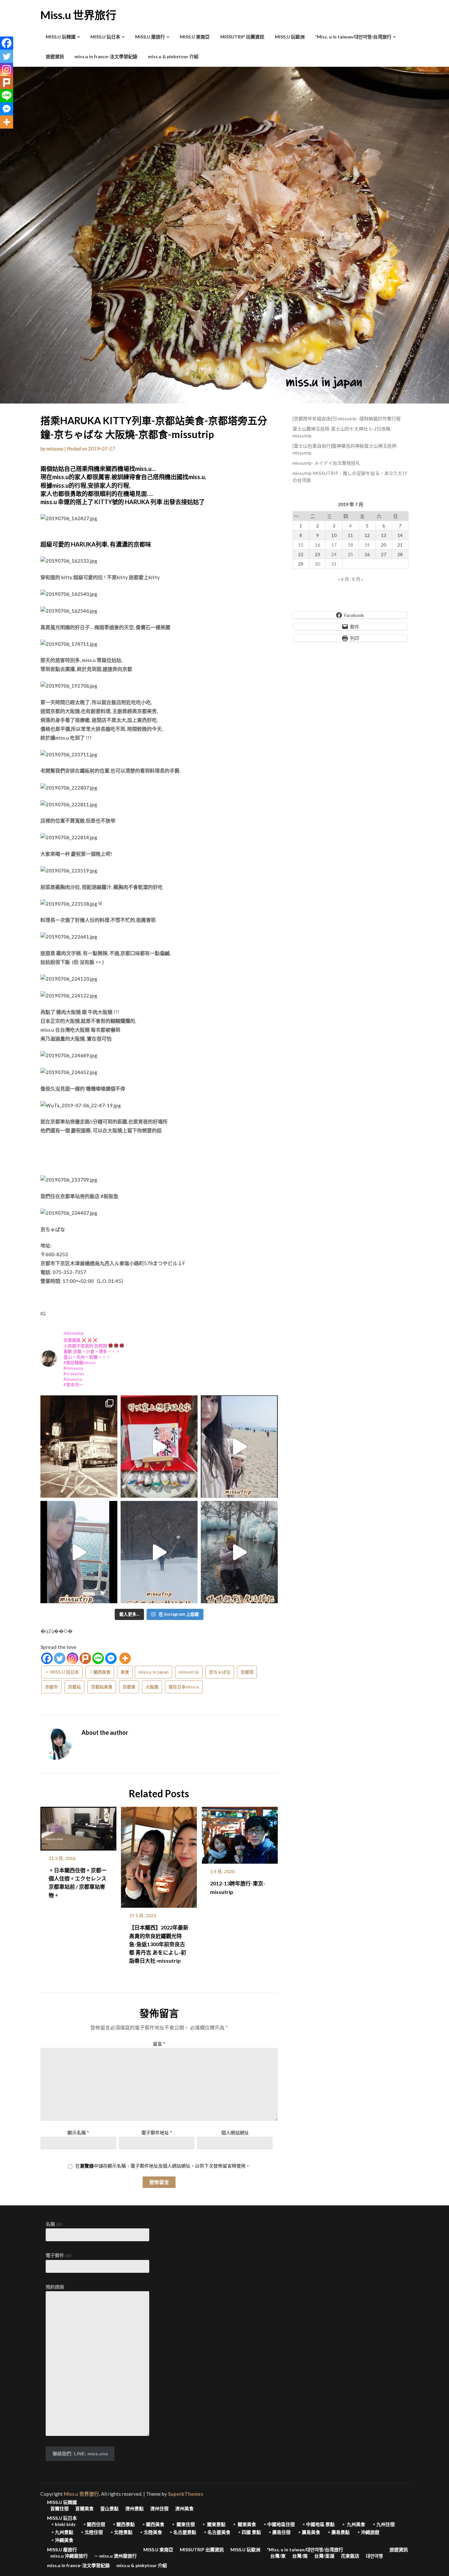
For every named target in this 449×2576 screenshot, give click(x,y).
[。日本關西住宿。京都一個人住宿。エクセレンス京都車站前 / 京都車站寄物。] (78, 1826)
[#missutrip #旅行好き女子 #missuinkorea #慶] (239, 1552)
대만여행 (374, 2556)
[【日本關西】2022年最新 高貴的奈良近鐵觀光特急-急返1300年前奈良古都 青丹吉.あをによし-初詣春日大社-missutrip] (159, 1855)
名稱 (54, 2224)
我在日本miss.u (184, 1687)
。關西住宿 (94, 2524)
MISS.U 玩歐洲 (290, 37)
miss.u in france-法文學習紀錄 (106, 56)
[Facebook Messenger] (111, 1658)
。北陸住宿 (91, 2532)
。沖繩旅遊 (368, 2532)
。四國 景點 (249, 2532)
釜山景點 (109, 2509)
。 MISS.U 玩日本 (62, 1672)
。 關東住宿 (183, 2524)
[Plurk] (85, 1658)
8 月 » (358, 579)
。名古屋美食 (217, 2532)
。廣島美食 (309, 2532)
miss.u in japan (154, 1672)
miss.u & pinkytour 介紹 (173, 56)
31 (334, 564)
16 (318, 545)
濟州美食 (184, 2509)
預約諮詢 (55, 2287)
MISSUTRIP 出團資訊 (242, 37)
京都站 (74, 1687)
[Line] (98, 1658)
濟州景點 (134, 2509)
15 (301, 545)
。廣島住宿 (279, 2532)
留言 (159, 2044)
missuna (55, 449)
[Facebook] (47, 1658)
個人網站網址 (235, 2133)
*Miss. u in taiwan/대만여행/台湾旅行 (353, 37)
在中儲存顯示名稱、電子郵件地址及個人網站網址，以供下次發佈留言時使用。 (163, 2166)
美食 (125, 1672)
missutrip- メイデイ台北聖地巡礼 (326, 463)
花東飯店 (350, 2556)
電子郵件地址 (157, 2133)
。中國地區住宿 (279, 2524)
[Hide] (3, 135)
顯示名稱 (78, 2133)
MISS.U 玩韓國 (61, 37)
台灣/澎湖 (324, 2556)
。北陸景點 (121, 2532)
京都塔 (247, 1672)
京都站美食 (102, 1687)
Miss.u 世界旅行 (78, 15)
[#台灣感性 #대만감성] (79, 1447)
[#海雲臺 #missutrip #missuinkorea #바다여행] (239, 1447)
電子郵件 (59, 2255)
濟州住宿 (159, 2509)
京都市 (51, 1687)
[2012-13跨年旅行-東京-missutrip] (240, 1833)
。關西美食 (100, 1672)
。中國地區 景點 (318, 2524)
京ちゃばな (220, 1672)
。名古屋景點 (182, 2532)
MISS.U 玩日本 (105, 37)
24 (334, 554)
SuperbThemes (186, 2494)
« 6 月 (343, 579)
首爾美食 (84, 2509)
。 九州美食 (353, 2524)
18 (350, 545)
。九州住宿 (383, 2524)
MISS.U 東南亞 (195, 37)
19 (367, 545)
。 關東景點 (213, 2524)
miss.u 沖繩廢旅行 (69, 2556)
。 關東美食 (244, 2524)
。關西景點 (123, 2524)
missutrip (189, 1672)
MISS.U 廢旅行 (150, 37)
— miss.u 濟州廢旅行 (116, 2556)
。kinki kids (63, 2524)
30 (318, 564)
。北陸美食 (151, 2532)
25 (350, 554)
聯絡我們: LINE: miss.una (80, 2454)
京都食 (129, 1687)
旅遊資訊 (55, 56)
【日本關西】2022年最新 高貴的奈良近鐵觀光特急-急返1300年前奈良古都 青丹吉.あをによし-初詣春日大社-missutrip (159, 1944)
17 (334, 545)
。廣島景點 (338, 2532)
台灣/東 (278, 2556)
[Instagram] (72, 1658)
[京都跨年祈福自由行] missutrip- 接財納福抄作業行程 (347, 418)
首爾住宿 (59, 2509)
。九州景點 (62, 2532)
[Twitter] (60, 1658)
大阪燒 (152, 1687)
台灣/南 (300, 2556)
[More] (125, 1658)
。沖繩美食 (62, 2540)
